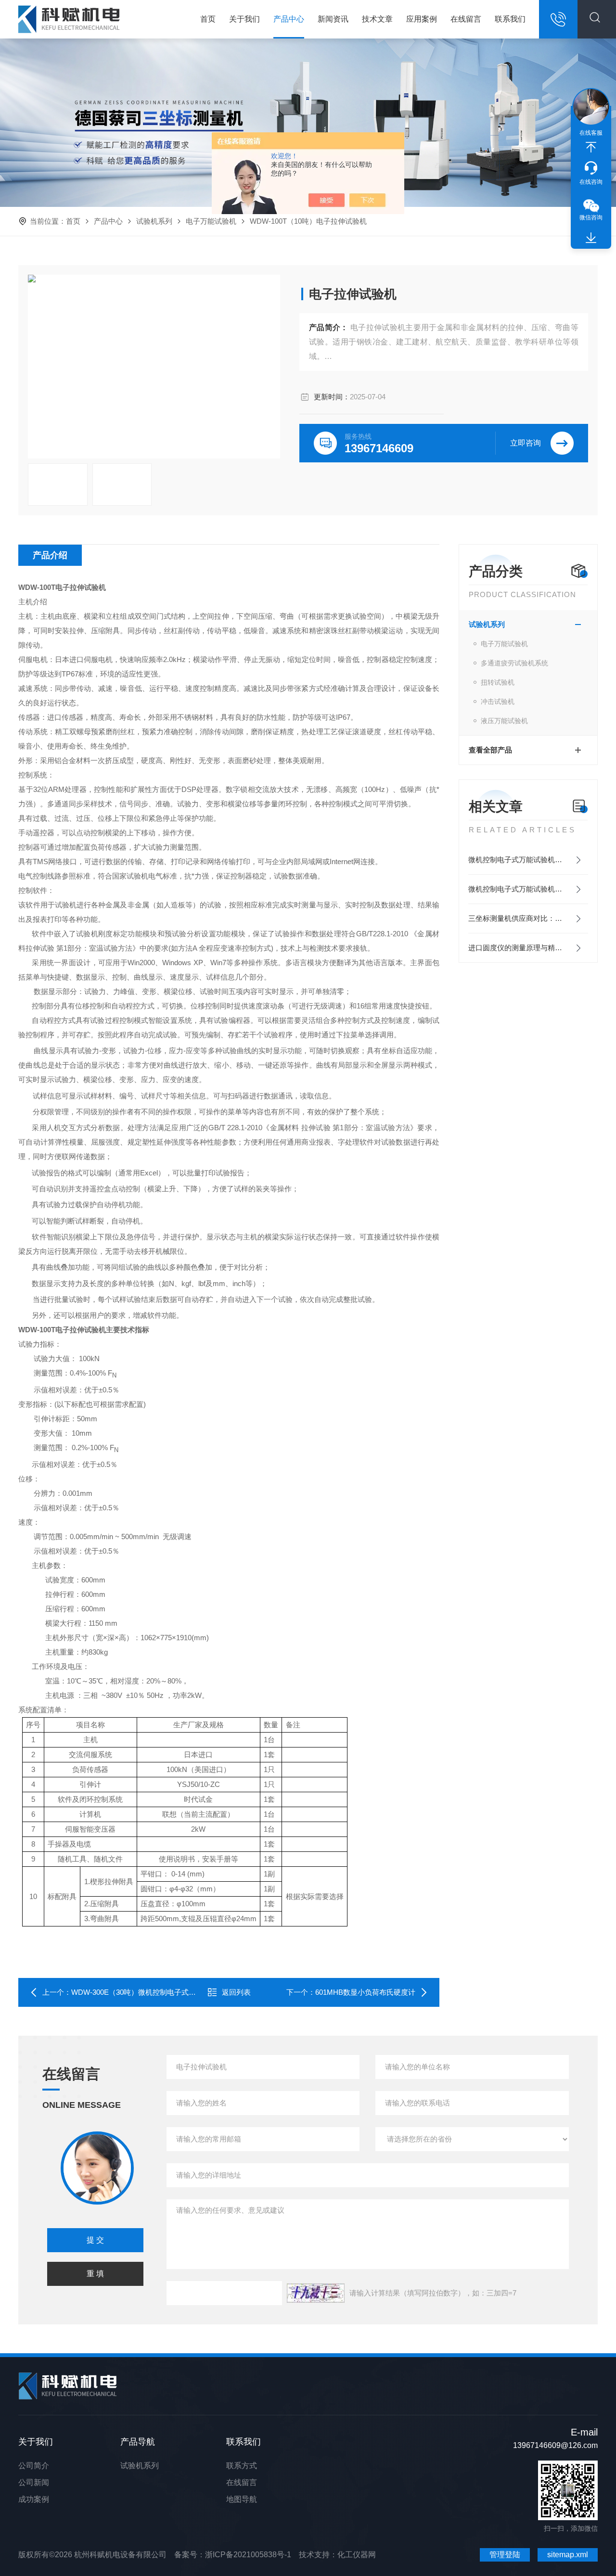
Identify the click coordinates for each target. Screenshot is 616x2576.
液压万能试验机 (504, 721)
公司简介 (34, 2466)
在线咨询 (591, 182)
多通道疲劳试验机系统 (514, 663)
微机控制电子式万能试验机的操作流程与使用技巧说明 (528, 889)
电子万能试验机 (211, 221)
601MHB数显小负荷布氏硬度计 (365, 1992)
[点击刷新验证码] (316, 2293)
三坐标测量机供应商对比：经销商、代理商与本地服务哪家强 (528, 918)
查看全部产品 (490, 750)
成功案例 (34, 2499)
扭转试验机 (498, 682)
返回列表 (236, 1992)
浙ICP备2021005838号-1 (248, 2555)
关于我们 (244, 19)
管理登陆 (505, 2555)
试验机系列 (154, 221)
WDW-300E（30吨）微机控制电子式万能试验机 (148, 1992)
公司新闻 (34, 2482)
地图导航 (242, 2499)
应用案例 (422, 19)
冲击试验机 (498, 701)
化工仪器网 (357, 2555)
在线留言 (466, 19)
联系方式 (242, 2466)
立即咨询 (526, 443)
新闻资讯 (333, 19)
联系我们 (510, 19)
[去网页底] (591, 238)
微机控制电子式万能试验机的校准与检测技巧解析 (528, 860)
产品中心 (289, 19)
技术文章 (377, 19)
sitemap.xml (568, 2555)
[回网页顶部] (591, 147)
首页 (208, 19)
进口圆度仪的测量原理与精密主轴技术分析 (528, 948)
